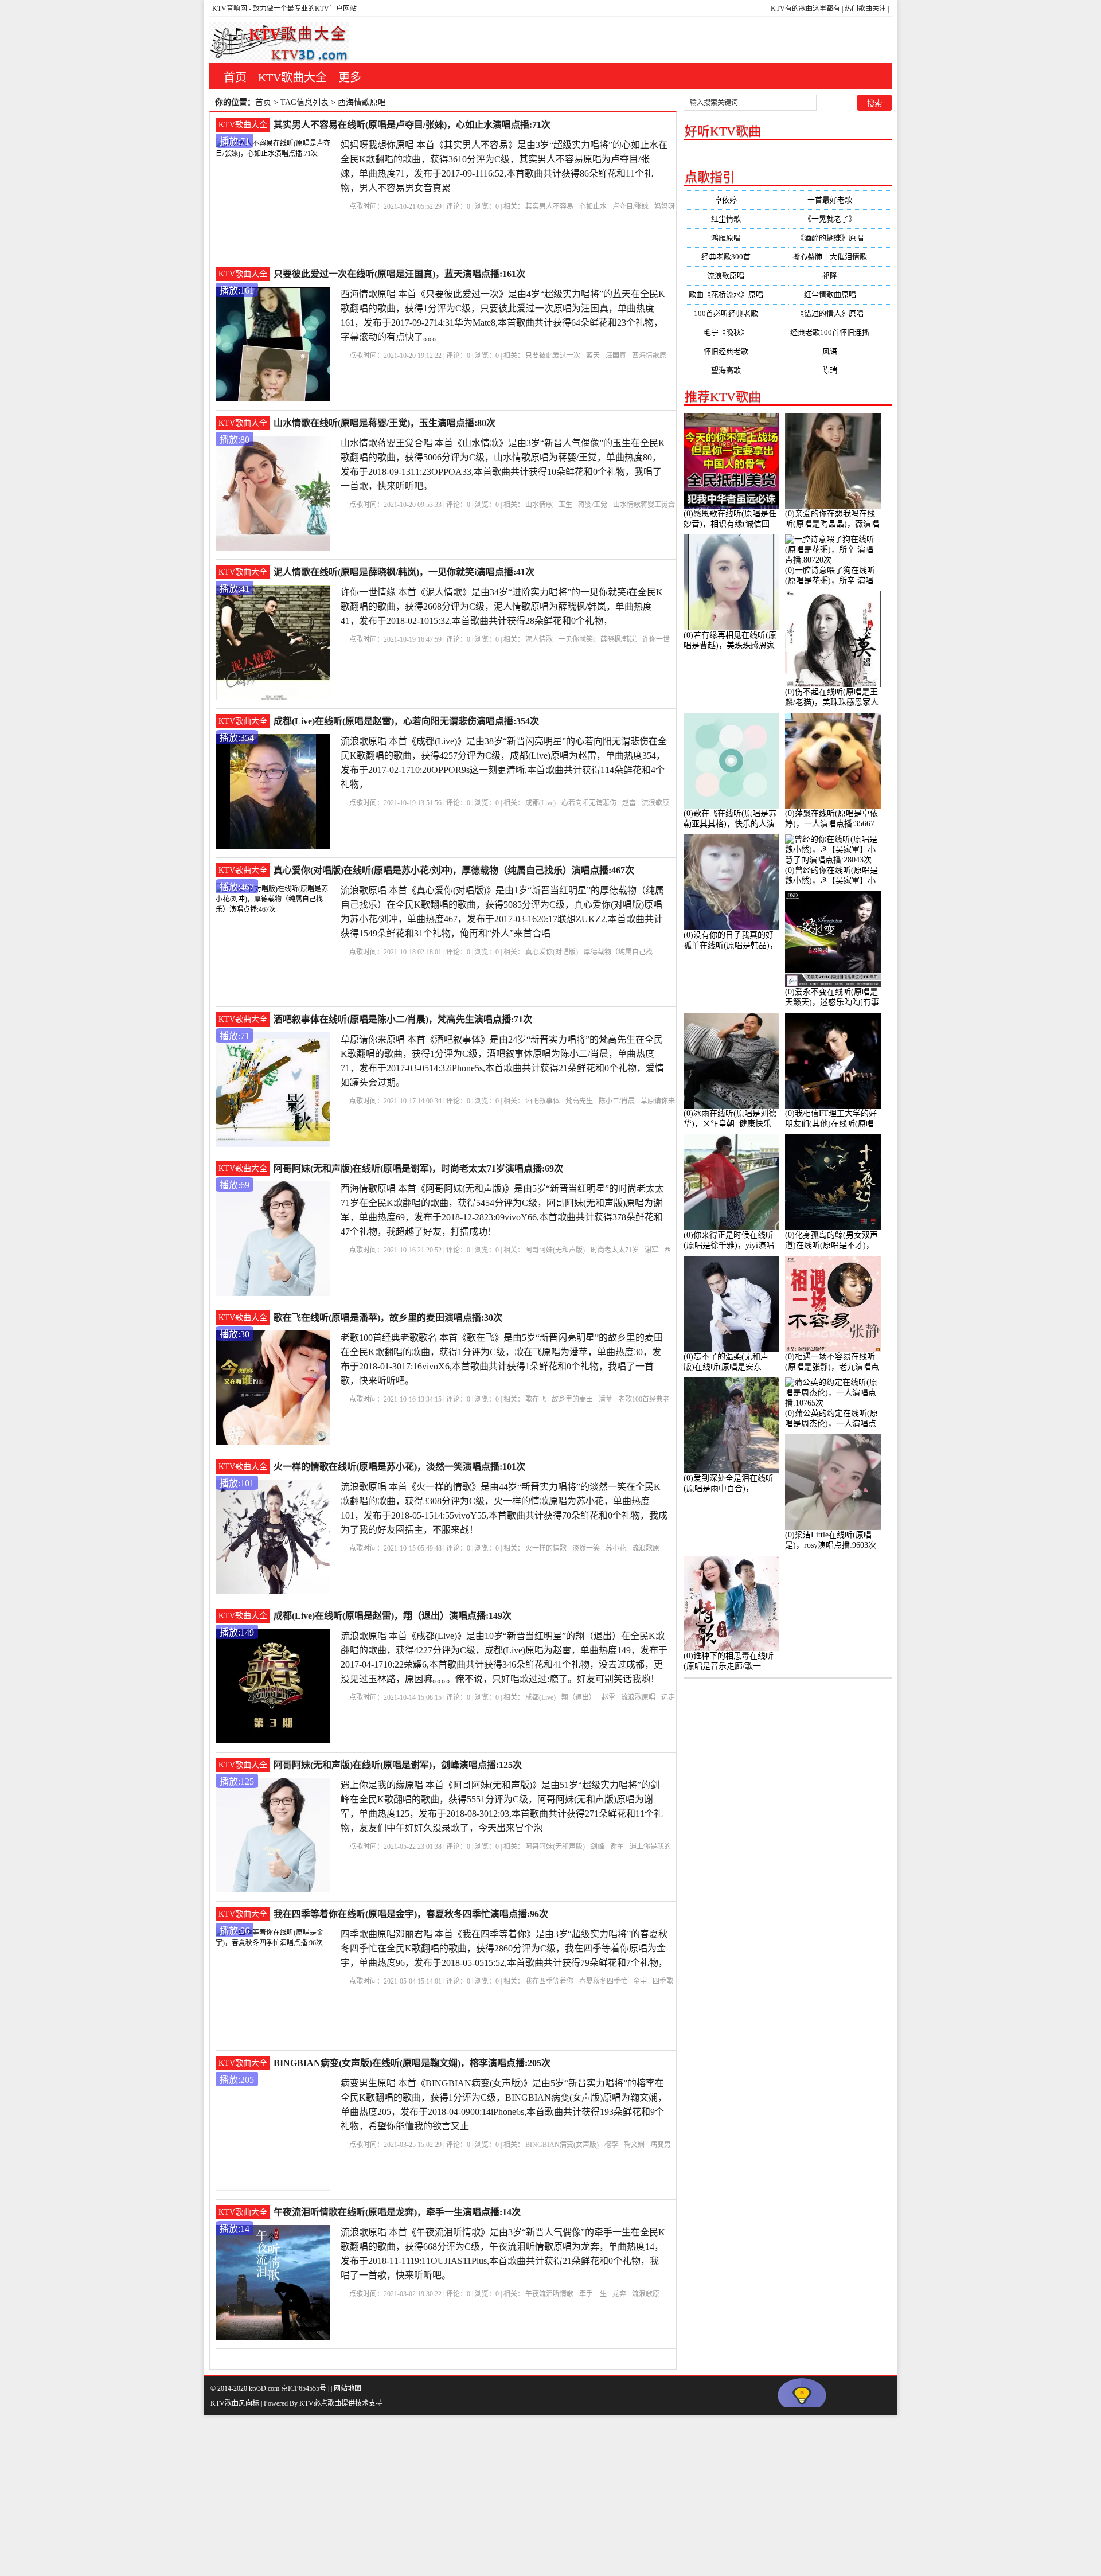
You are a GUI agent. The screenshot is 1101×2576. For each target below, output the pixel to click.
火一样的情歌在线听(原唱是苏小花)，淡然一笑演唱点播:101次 (399, 1467)
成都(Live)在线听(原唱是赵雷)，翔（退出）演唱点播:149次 (393, 1616)
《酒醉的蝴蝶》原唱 (839, 238)
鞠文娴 (634, 2145)
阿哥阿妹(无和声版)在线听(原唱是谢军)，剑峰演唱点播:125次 (398, 1765)
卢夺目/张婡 (630, 206)
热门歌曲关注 (865, 9)
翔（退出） (579, 1697)
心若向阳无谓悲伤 (589, 803)
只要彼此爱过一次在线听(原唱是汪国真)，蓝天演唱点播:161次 (399, 274)
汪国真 (616, 356)
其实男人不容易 (549, 206)
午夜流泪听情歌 (549, 2294)
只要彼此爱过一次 (553, 356)
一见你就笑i (577, 639)
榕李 (611, 2145)
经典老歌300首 (735, 257)
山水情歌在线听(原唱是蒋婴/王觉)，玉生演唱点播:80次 (384, 423)
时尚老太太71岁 (615, 1250)
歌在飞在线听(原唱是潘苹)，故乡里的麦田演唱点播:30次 (388, 1318)
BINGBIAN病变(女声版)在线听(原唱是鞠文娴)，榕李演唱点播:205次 (412, 2063)
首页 (235, 77)
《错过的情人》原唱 (839, 313)
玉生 (565, 505)
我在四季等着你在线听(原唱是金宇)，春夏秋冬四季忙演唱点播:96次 (411, 1914)
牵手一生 (593, 2294)
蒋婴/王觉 (593, 505)
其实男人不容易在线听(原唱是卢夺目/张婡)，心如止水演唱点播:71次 (412, 125)
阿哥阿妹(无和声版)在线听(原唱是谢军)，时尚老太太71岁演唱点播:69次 (418, 1168)
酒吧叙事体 (542, 1101)
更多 (350, 77)
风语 (839, 351)
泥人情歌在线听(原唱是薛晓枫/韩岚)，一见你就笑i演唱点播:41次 (404, 572)
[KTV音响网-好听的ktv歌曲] (279, 43)
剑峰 (598, 1847)
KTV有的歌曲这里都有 (805, 9)
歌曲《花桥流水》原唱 (735, 294)
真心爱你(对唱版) (552, 952)
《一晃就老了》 (839, 219)
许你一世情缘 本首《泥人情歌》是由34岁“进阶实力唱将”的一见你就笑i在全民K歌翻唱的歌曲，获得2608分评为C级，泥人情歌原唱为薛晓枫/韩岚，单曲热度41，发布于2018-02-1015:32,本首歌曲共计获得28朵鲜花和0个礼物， (502, 606)
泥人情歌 (539, 639)
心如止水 (593, 206)
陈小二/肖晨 (617, 1101)
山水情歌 (539, 505)
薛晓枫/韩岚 (618, 639)
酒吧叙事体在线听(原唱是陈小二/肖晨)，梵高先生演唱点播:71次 (403, 1019)
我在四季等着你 (549, 1981)
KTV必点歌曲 (320, 2403)
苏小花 (616, 1548)
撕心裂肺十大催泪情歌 (839, 257)
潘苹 (606, 1399)
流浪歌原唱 (638, 1697)
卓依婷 (735, 200)
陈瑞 (839, 370)
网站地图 (348, 2388)
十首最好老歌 (839, 200)
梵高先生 (579, 1101)
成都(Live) (540, 803)
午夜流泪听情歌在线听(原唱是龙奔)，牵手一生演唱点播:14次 (397, 2212)
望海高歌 (735, 370)
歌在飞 (536, 1399)
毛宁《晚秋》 (735, 332)
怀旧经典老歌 (735, 351)
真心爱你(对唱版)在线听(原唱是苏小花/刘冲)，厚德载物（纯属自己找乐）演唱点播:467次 (454, 870)
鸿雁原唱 (735, 238)
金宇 (640, 1981)
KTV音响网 (230, 9)
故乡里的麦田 (572, 1399)
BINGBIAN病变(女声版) (562, 2145)
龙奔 (619, 2294)
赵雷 (629, 803)
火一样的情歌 (546, 1548)
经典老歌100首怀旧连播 (839, 332)
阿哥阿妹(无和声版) (555, 1250)
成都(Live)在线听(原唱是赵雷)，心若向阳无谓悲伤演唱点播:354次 (406, 721)
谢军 (651, 1250)
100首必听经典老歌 (735, 313)
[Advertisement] (344, 2496)
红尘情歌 (735, 219)
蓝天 (593, 356)
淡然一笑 (586, 1548)
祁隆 (839, 276)
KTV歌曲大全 (292, 77)
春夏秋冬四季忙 (603, 1981)
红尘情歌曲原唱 (839, 294)
